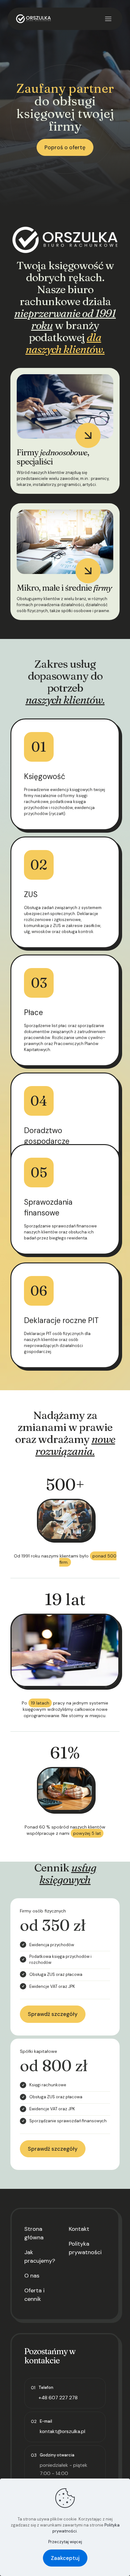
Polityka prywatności (85, 2248)
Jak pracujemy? (40, 2257)
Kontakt (79, 2229)
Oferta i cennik (34, 2295)
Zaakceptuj (65, 2558)
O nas (32, 2276)
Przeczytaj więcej (65, 2542)
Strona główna (34, 2233)
